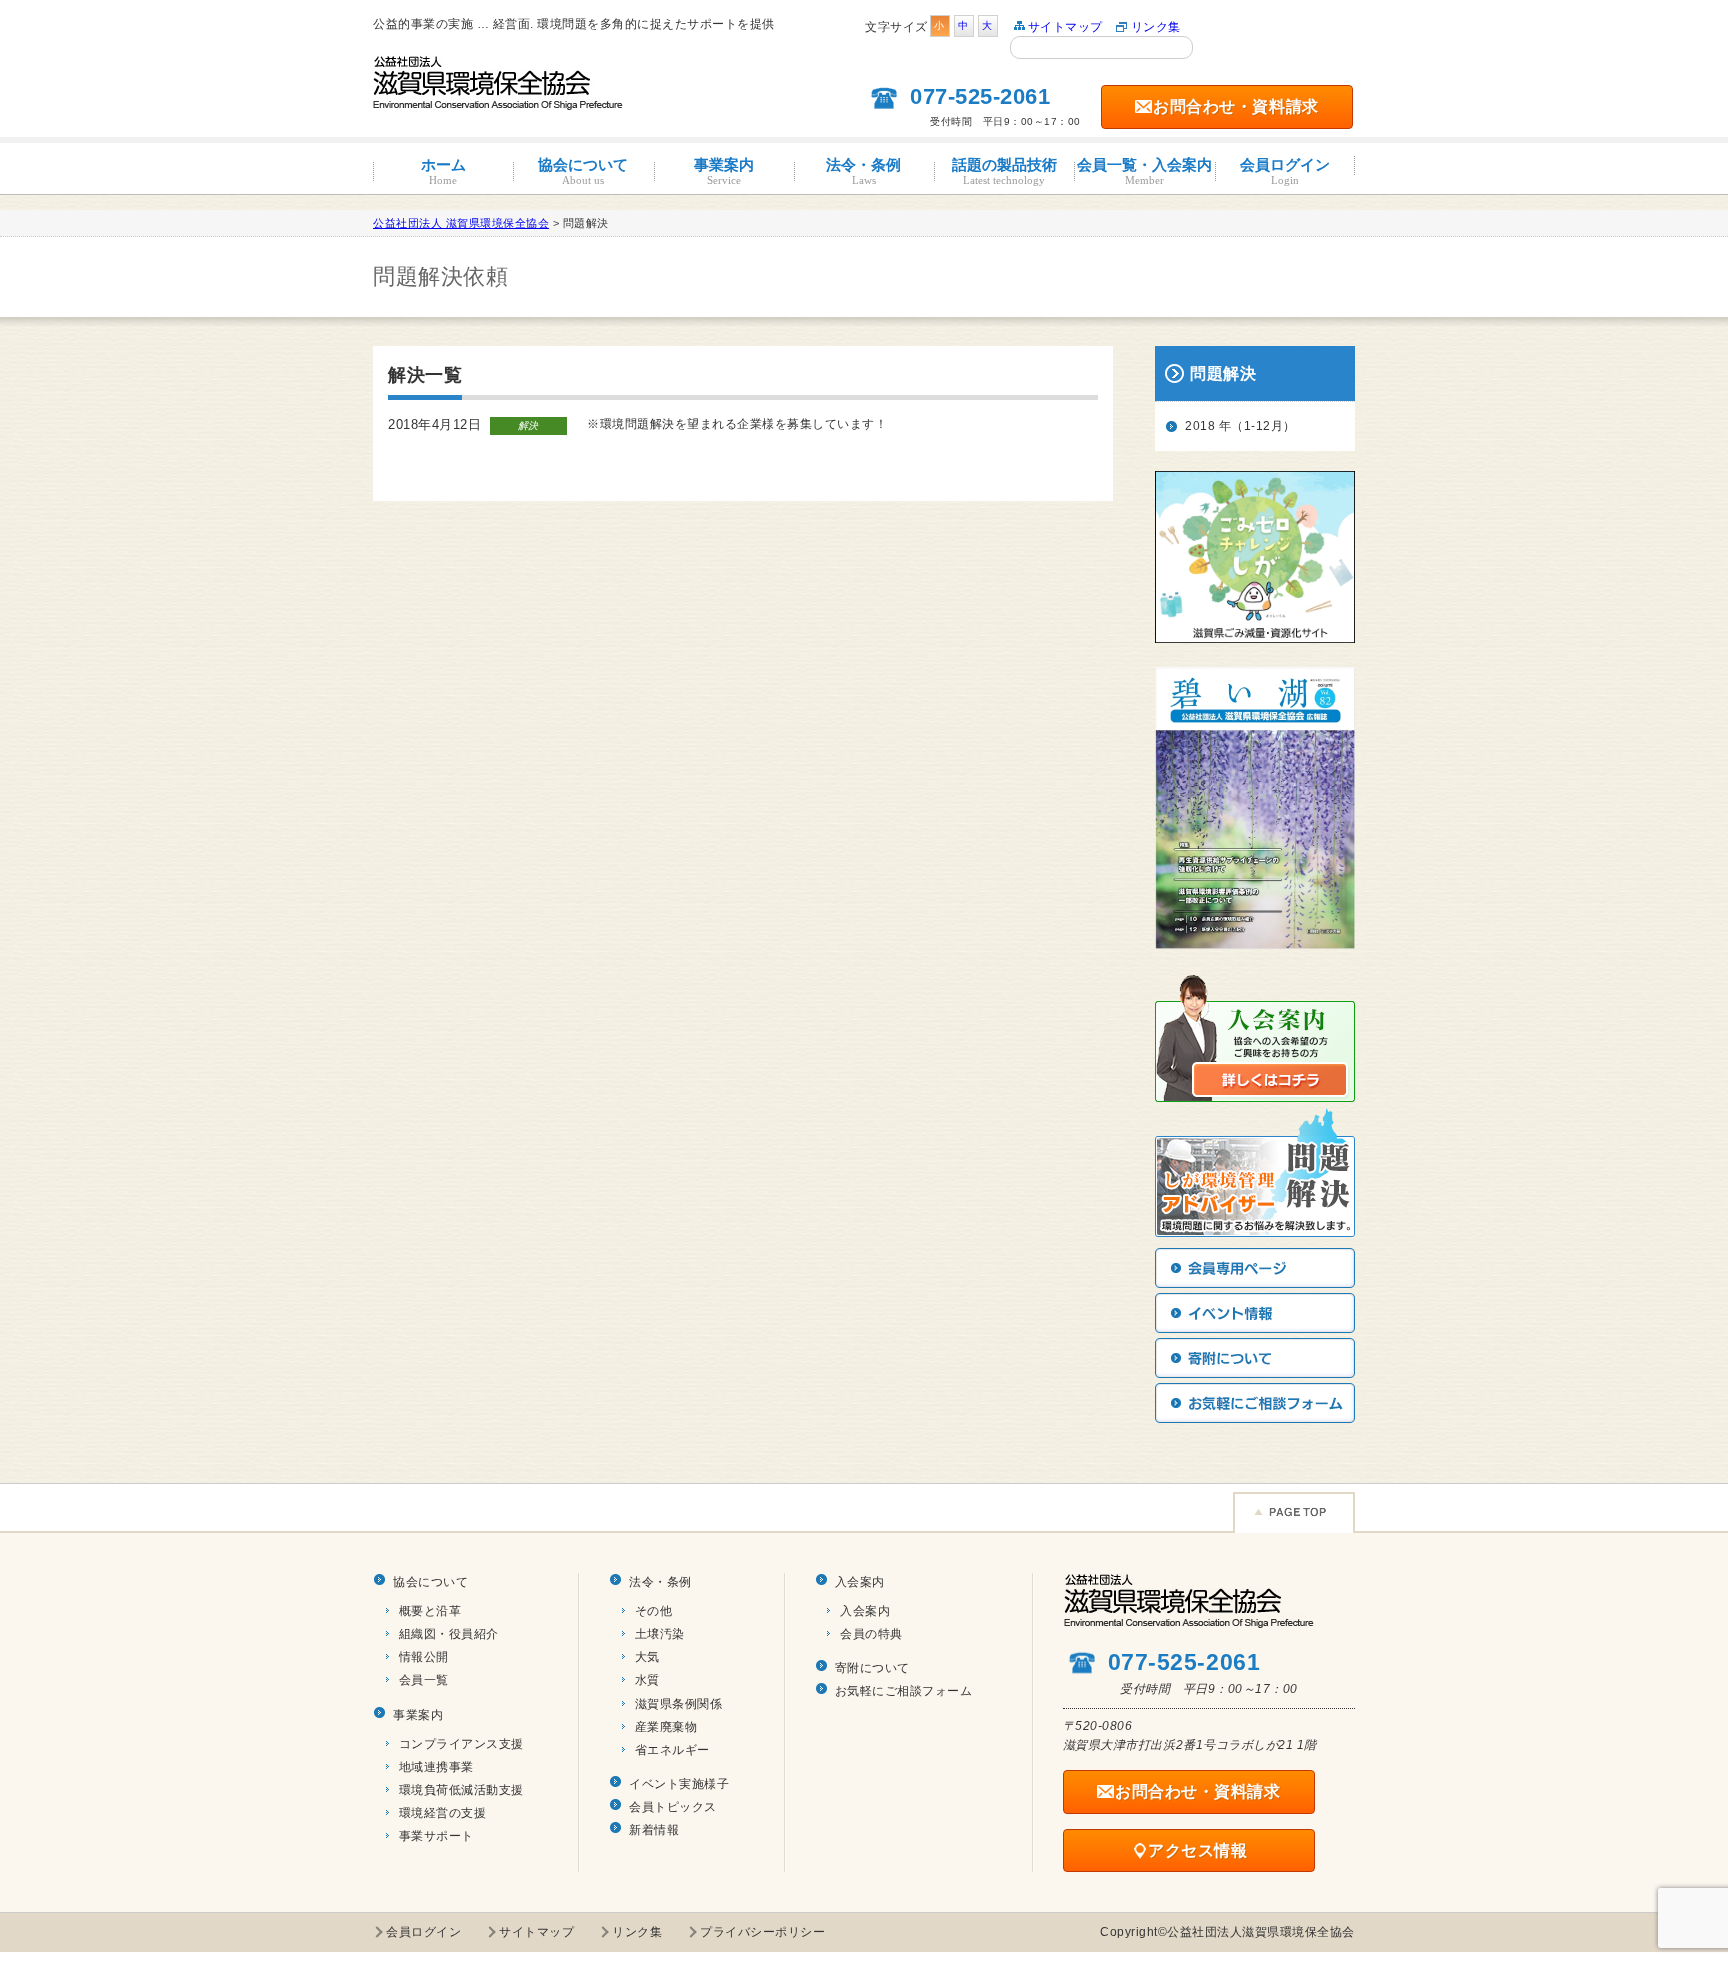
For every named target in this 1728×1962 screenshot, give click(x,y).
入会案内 (860, 1582)
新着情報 (654, 1830)
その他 (654, 1611)
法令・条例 (863, 171)
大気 (647, 1657)
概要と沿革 (430, 1611)
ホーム (443, 171)
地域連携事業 (436, 1767)
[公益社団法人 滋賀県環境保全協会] (498, 101)
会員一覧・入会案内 (1144, 171)
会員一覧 (424, 1680)
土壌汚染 (660, 1634)
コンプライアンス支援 (461, 1744)
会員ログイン (1285, 171)
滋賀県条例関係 (679, 1704)
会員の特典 (871, 1634)
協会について (583, 171)
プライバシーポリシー (762, 1932)
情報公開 (424, 1657)
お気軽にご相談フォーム (904, 1691)
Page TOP (1294, 1512)
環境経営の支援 (443, 1813)
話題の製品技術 (1004, 171)
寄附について (872, 1668)
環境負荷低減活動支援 (461, 1790)
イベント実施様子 (679, 1784)
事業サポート (436, 1836)
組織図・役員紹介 (449, 1634)
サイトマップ (1065, 27)
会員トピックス (673, 1807)
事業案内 (724, 171)
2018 (1200, 426)
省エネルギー (672, 1750)
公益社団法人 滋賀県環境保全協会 (461, 223)
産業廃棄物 (666, 1727)
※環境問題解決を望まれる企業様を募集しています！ (737, 424)
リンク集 (1156, 27)
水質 (647, 1680)
